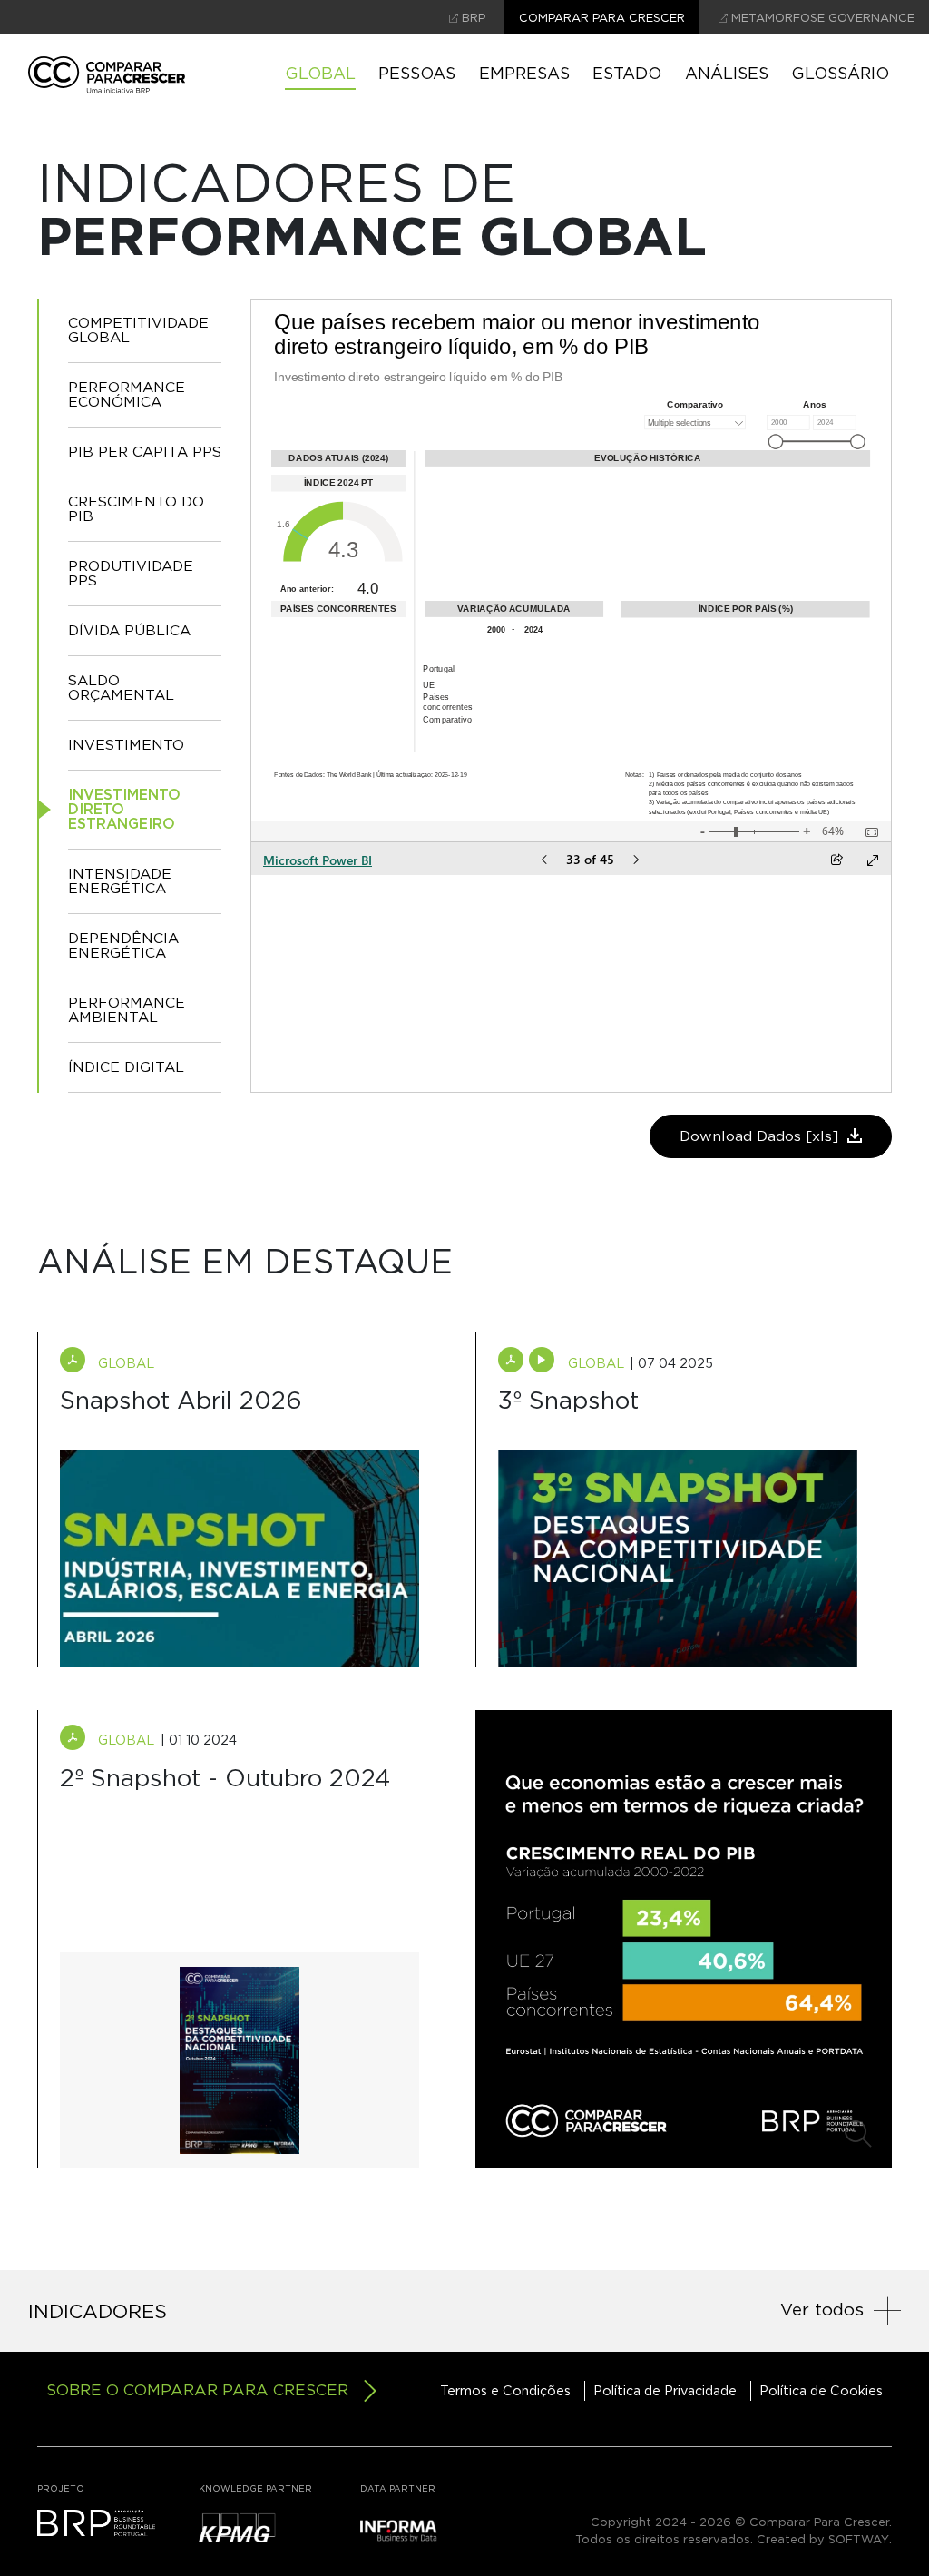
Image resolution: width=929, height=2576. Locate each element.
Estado (627, 73)
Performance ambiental (127, 1010)
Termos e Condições (505, 2390)
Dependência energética (123, 945)
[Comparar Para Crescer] (107, 74)
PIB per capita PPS (145, 452)
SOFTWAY (859, 2539)
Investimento (126, 745)
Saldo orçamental (121, 688)
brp (472, 18)
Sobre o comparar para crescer (197, 2390)
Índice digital (126, 1067)
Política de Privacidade (665, 2390)
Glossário (840, 73)
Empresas (524, 73)
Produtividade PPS (131, 573)
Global (320, 73)
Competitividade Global (138, 330)
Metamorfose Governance (821, 18)
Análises (727, 73)
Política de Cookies (821, 2390)
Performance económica (127, 394)
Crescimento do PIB (136, 509)
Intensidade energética (120, 881)
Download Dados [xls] (762, 1136)
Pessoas (417, 73)
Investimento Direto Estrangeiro (124, 809)
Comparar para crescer (602, 18)
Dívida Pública (129, 630)
